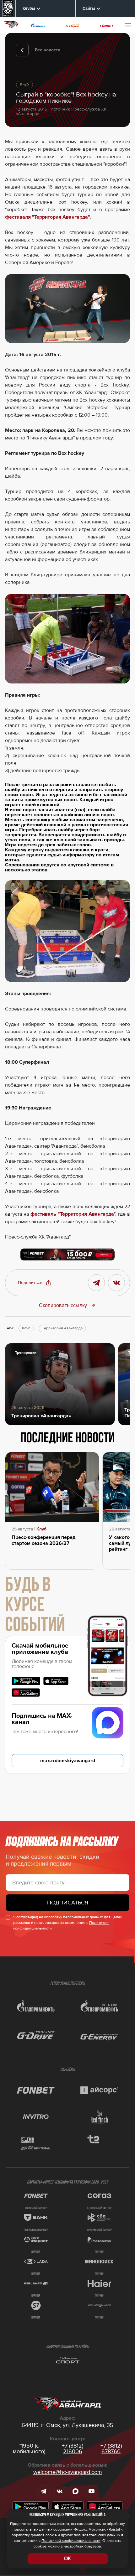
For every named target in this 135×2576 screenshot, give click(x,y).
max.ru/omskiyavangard (68, 1761)
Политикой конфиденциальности (71, 2541)
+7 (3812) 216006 (73, 2449)
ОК (67, 2559)
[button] (35, 1283)
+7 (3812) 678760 (111, 2449)
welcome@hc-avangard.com (68, 2472)
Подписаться (68, 1903)
